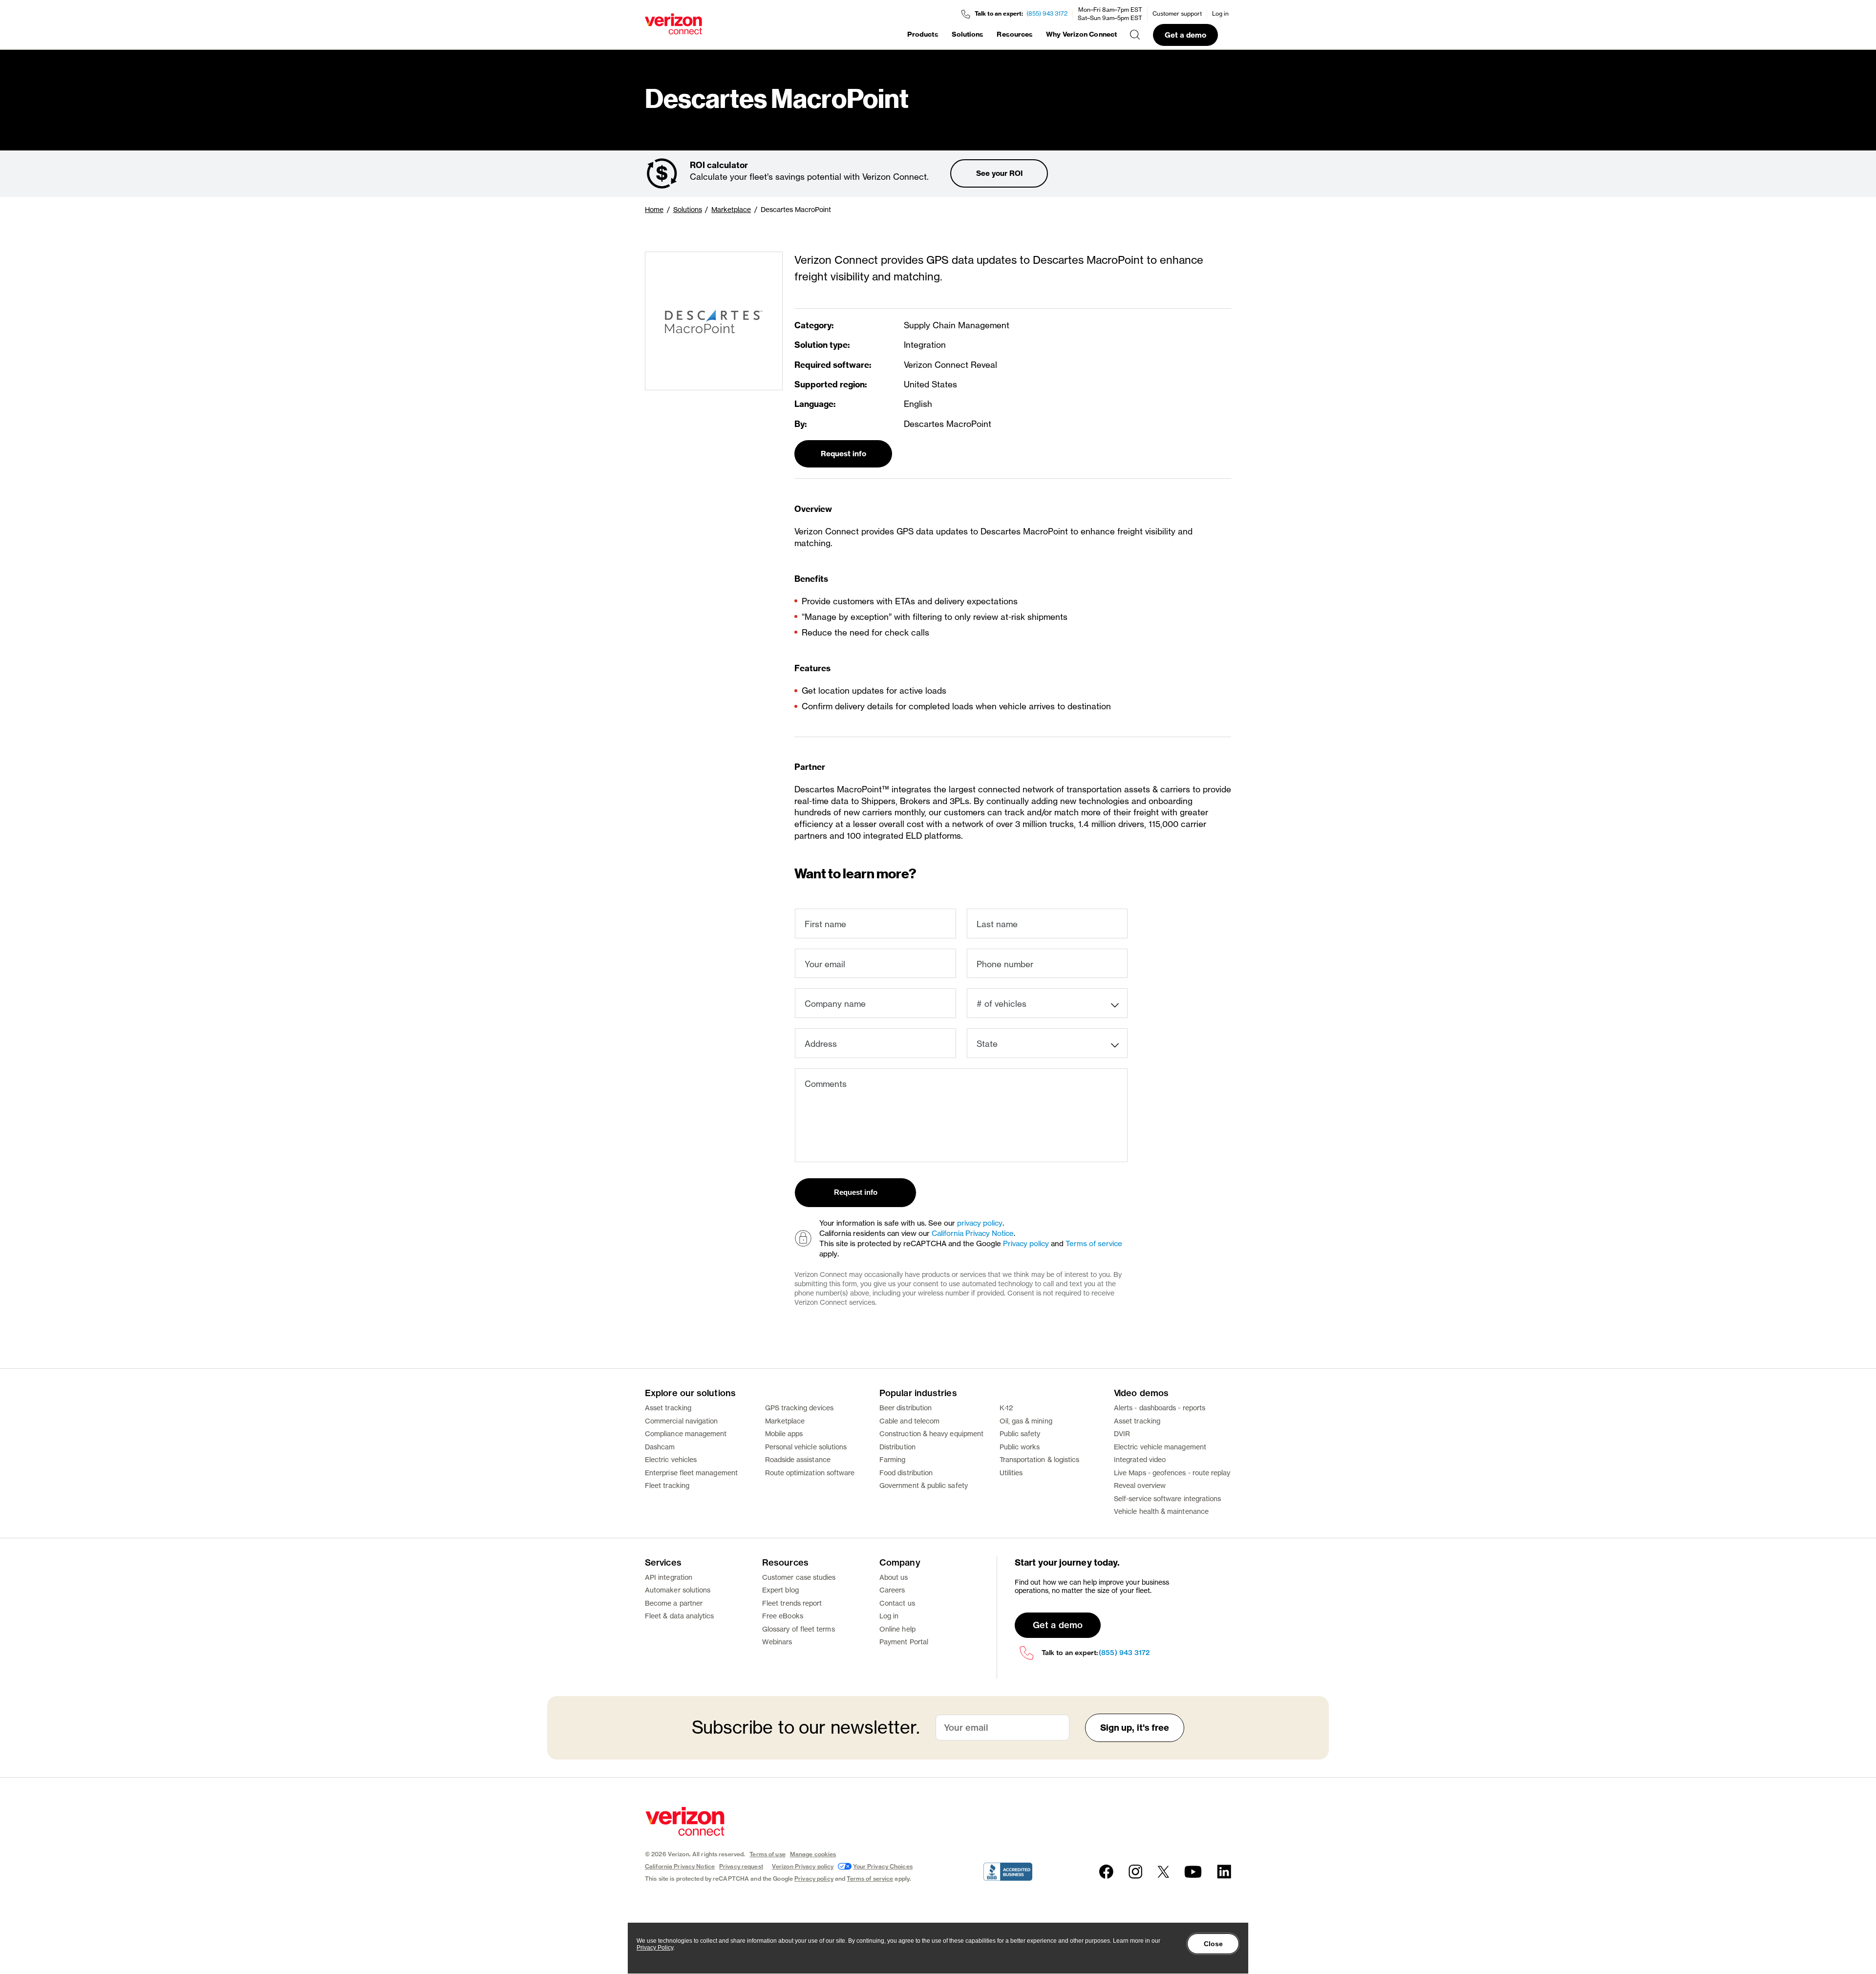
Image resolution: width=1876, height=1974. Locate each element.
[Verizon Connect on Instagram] (1135, 1872)
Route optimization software (810, 1473)
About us (894, 1577)
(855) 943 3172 (1047, 13)
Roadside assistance (798, 1459)
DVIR (1122, 1433)
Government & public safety (924, 1485)
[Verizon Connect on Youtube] (1193, 1872)
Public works (1020, 1447)
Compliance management (686, 1433)
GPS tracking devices (799, 1408)
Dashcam (660, 1447)
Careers (892, 1590)
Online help (897, 1629)
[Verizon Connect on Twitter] (1163, 1872)
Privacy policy (1026, 1243)
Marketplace (731, 209)
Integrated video (1140, 1459)
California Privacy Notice (973, 1233)
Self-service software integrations (1167, 1498)
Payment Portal (904, 1642)
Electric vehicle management (1160, 1447)
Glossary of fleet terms (799, 1629)
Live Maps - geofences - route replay (1172, 1473)
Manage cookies (813, 1854)
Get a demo (1185, 35)
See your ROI (999, 173)
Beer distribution (906, 1408)
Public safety (1020, 1433)
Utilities (1011, 1473)
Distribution (897, 1447)
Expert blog (780, 1590)
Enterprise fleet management (691, 1473)
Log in (1220, 13)
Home (654, 209)
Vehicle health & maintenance (1161, 1511)
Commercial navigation (681, 1421)
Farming (893, 1459)
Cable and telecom (909, 1421)
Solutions (968, 34)
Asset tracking (668, 1408)
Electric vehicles (671, 1459)
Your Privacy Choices (883, 1866)
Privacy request (741, 1866)
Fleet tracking (667, 1485)
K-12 (1006, 1408)
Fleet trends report (792, 1603)
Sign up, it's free (1135, 1728)
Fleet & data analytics (680, 1616)
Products (923, 34)
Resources (1015, 34)
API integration (669, 1577)
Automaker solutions (678, 1590)
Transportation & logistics (1040, 1459)
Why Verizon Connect (1081, 34)
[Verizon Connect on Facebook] (1106, 1872)
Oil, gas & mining (1026, 1421)
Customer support (1177, 13)
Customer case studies (799, 1577)
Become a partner (674, 1603)
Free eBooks (783, 1616)
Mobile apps (784, 1433)
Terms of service (1094, 1243)
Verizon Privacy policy (803, 1866)
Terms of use (767, 1854)
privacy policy (980, 1223)
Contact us (897, 1603)
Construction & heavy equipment (931, 1433)
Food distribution (906, 1473)
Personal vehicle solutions (806, 1447)
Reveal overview (1140, 1485)
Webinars (777, 1642)
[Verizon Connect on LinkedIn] (1224, 1872)
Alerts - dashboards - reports (1160, 1408)
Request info (843, 454)
